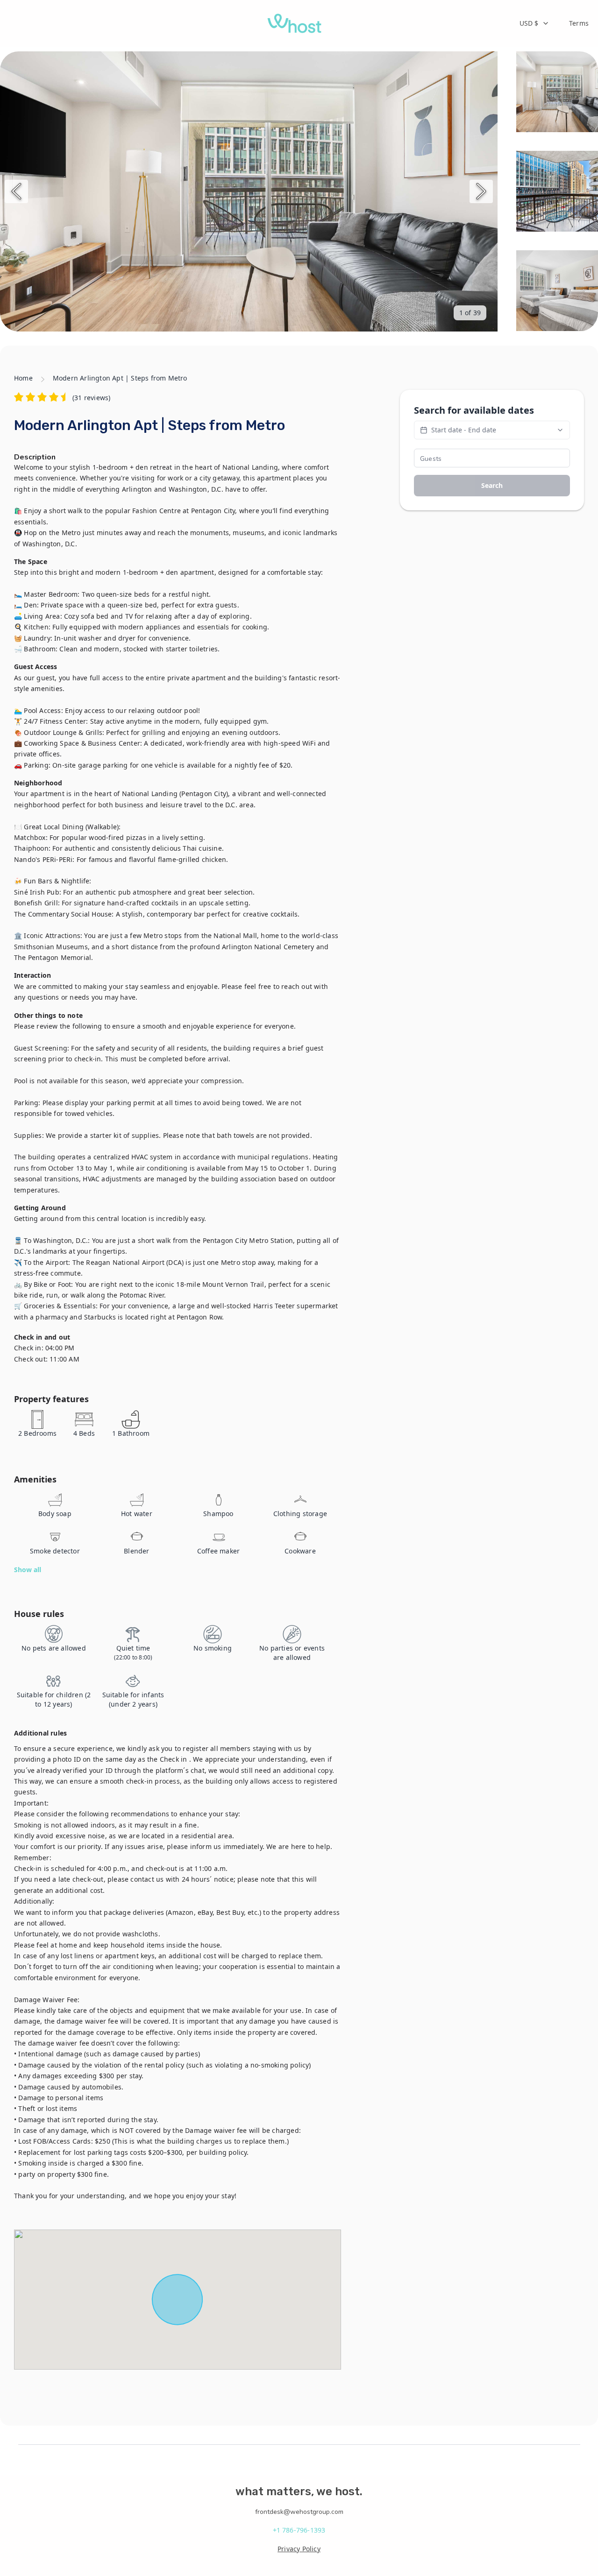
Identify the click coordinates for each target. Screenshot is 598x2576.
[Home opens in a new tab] (294, 23)
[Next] (481, 191)
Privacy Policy (299, 2549)
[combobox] (534, 23)
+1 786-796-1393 (299, 2530)
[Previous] (16, 191)
